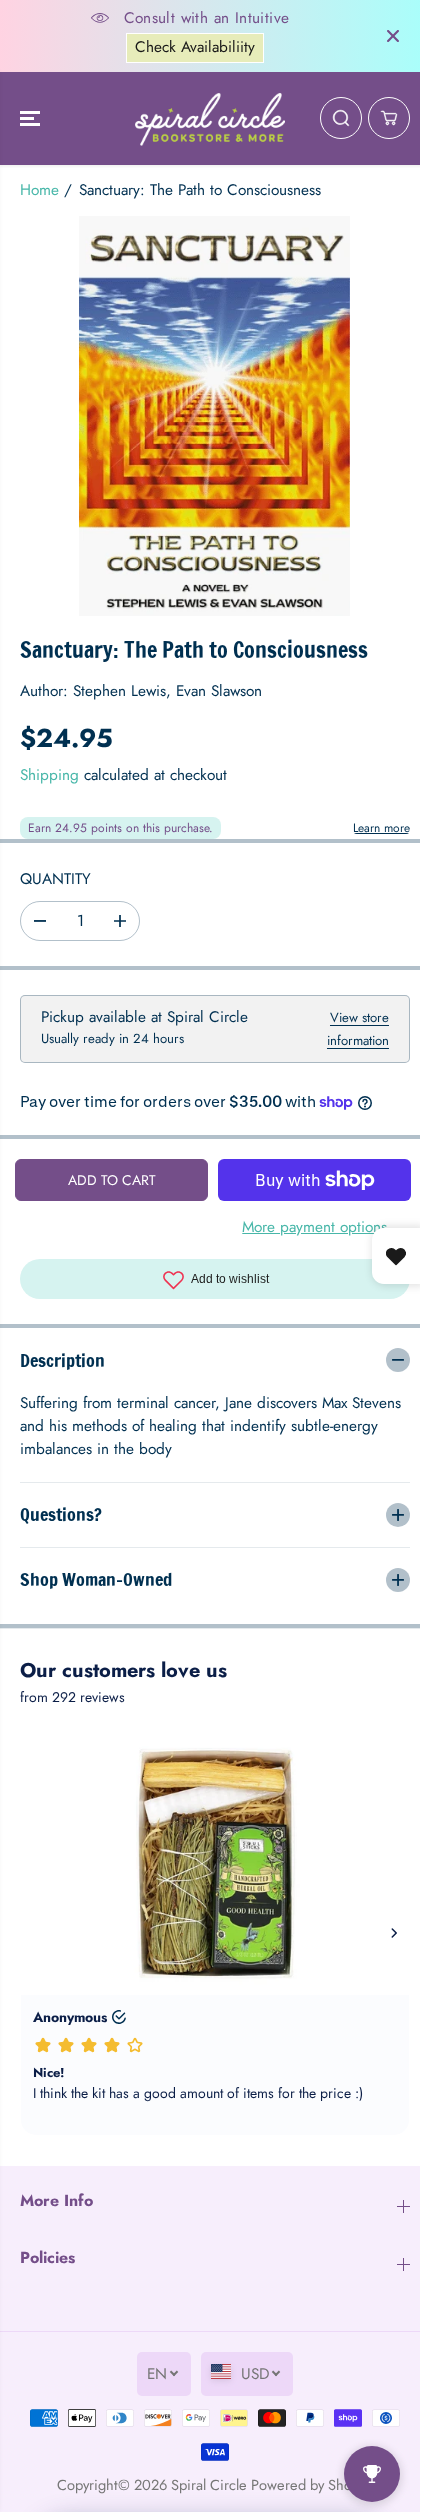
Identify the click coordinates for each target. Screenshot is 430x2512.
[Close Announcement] (393, 36)
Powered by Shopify (307, 2484)
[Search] (341, 118)
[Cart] (389, 118)
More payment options (314, 1227)
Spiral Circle (204, 2484)
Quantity (55, 879)
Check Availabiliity (195, 47)
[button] (32, 119)
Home (39, 190)
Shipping (49, 775)
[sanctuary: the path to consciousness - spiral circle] (214, 416)
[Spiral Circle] (210, 119)
